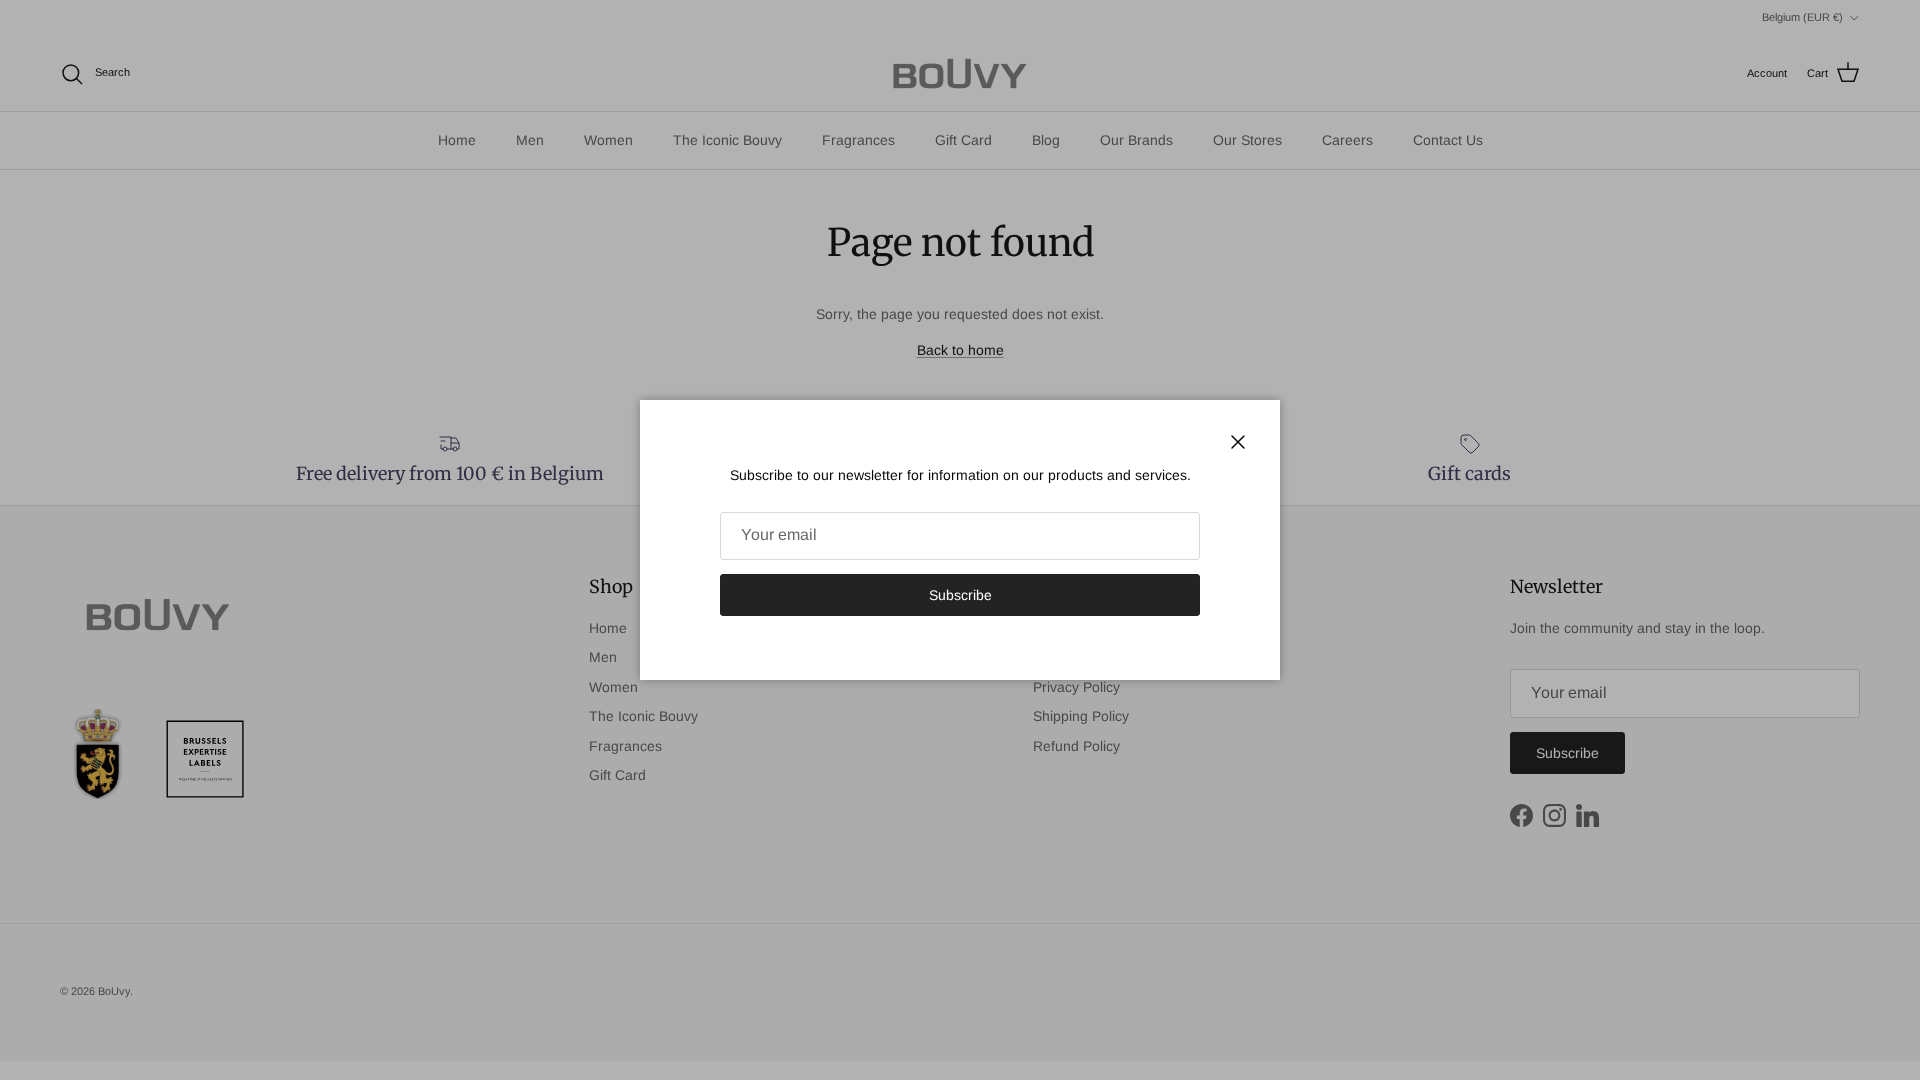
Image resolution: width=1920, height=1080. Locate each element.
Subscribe (960, 595)
